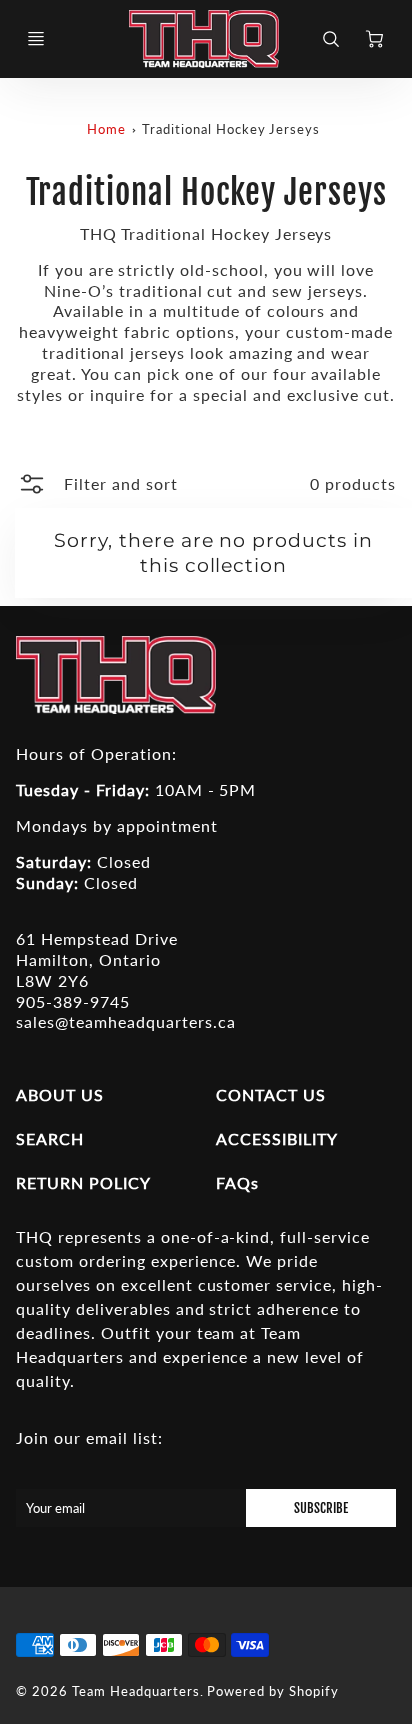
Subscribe (321, 1508)
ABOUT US (60, 1094)
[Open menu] (36, 39)
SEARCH (50, 1138)
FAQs (237, 1182)
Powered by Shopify (272, 1691)
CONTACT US (271, 1094)
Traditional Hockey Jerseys (231, 129)
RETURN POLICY (83, 1182)
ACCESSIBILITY (276, 1138)
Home (106, 129)
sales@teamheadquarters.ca (125, 1021)
